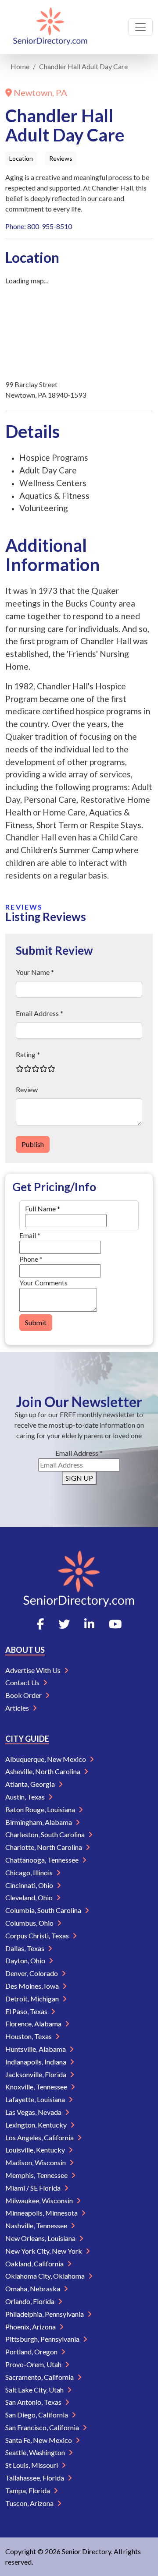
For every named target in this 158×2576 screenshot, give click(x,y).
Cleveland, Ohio (30, 1897)
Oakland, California (35, 2264)
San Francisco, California (43, 2427)
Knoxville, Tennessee (37, 2087)
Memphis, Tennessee (37, 2175)
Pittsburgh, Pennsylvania (43, 2339)
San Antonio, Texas (34, 2402)
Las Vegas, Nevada (34, 2112)
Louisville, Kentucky (36, 2150)
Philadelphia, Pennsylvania (45, 2314)
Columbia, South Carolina (44, 1910)
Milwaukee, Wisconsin (40, 2200)
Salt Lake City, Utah (35, 2390)
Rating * (28, 1054)
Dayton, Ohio (26, 1960)
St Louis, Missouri (32, 2465)
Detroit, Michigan (33, 1999)
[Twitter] (64, 1624)
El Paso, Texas (27, 2011)
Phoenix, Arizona (31, 2327)
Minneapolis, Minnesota (42, 2213)
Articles (18, 1708)
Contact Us (23, 1682)
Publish (33, 1144)
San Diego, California (37, 2415)
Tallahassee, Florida (35, 2478)
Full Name (43, 1209)
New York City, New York (44, 2251)
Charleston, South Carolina (46, 1834)
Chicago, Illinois (30, 1872)
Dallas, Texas (25, 1948)
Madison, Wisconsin (36, 2162)
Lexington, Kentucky (37, 2125)
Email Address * (39, 1013)
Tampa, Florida (28, 2490)
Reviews (61, 158)
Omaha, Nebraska (33, 2288)
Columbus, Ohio (30, 1923)
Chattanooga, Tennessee (43, 1860)
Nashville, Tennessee (37, 2225)
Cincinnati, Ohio (30, 1885)
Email (30, 1235)
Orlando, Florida (31, 2301)
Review (27, 1089)
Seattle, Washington (36, 2452)
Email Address (79, 1453)
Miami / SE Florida (34, 2188)
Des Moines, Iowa (33, 1986)
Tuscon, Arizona (30, 2503)
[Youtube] (115, 1624)
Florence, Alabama (34, 2024)
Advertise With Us (34, 1670)
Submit (36, 1322)
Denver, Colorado (32, 1973)
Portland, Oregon (32, 2352)
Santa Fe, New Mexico (39, 2440)
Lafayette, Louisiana (36, 2099)
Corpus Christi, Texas (38, 1936)
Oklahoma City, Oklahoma (46, 2276)
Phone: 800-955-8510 (39, 226)
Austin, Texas (26, 1797)
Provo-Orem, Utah (34, 2364)
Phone (31, 1259)
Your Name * (35, 972)
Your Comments (43, 1283)
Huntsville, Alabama (36, 2049)
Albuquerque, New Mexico (46, 1759)
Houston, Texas (29, 2036)
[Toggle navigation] (140, 27)
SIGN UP (79, 1478)
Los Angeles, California (40, 2137)
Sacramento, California (40, 2377)
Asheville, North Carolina (43, 1771)
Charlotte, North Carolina (44, 1847)
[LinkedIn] (89, 1624)
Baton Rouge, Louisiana (41, 1809)
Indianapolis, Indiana (36, 2062)
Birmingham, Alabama (39, 1822)
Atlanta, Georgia (31, 1784)
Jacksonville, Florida (36, 2074)
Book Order (24, 1695)
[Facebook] (40, 1624)
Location (21, 158)
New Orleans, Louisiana (41, 2238)
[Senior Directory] (50, 27)
